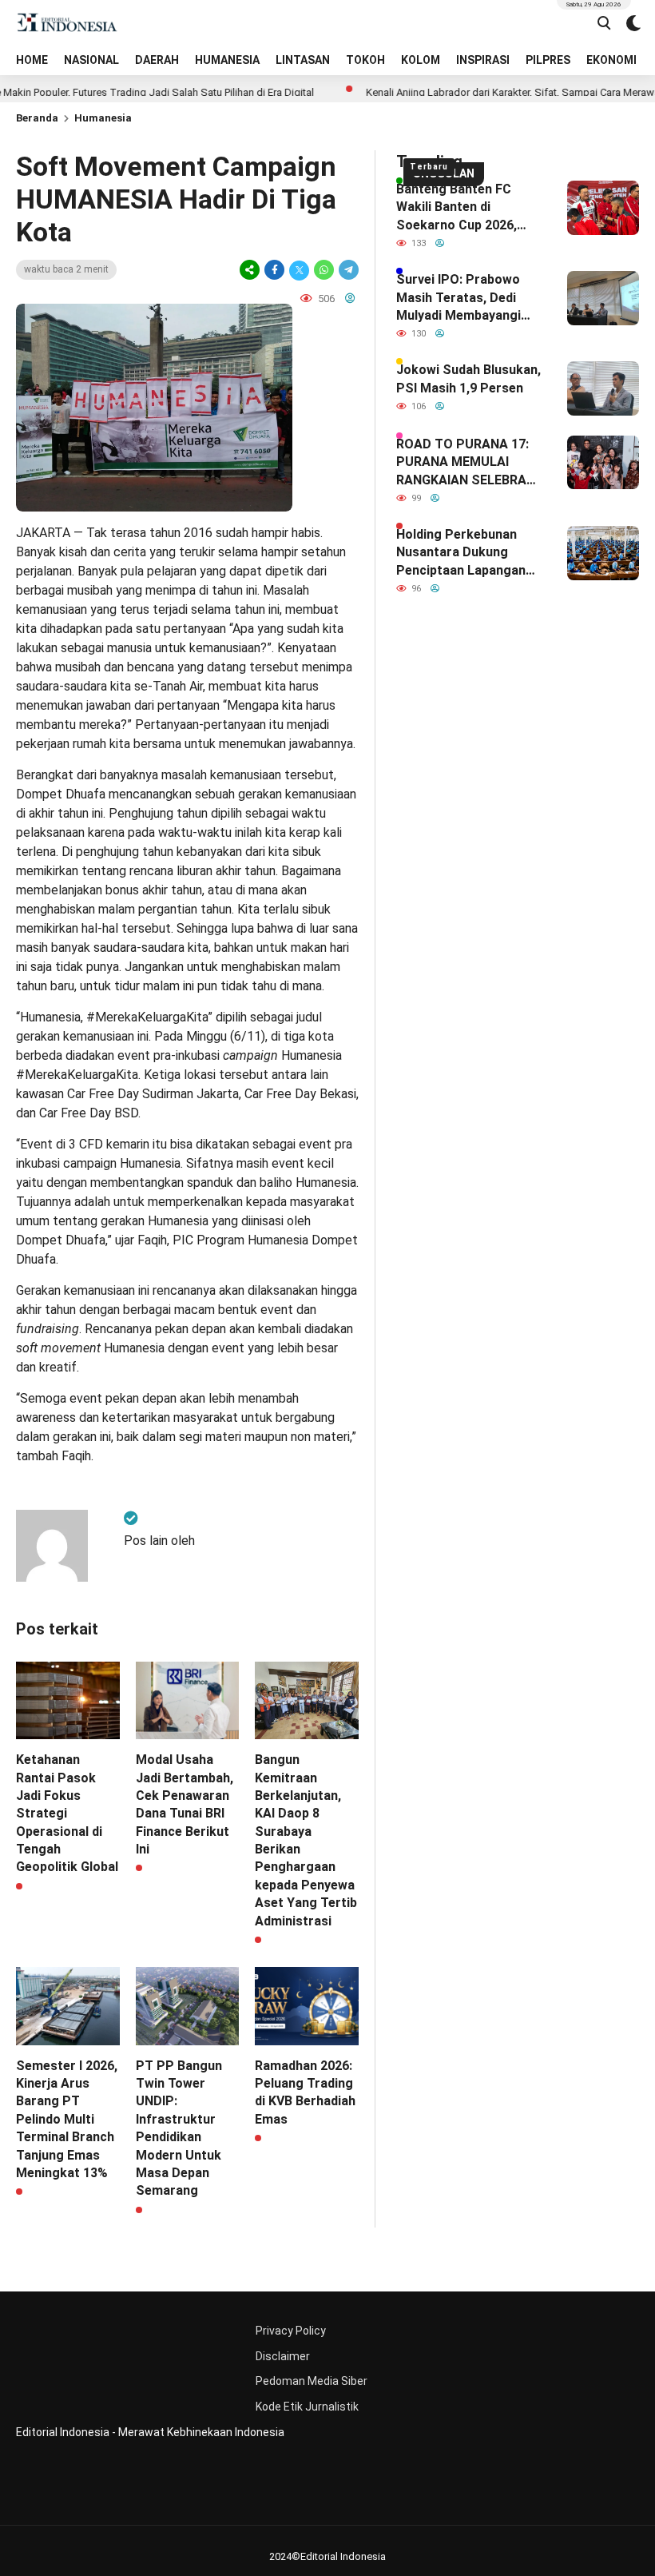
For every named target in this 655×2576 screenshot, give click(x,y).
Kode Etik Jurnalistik (307, 2407)
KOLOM (421, 60)
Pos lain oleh (159, 1541)
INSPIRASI (483, 60)
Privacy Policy (291, 2331)
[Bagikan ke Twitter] (299, 270)
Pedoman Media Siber (312, 2381)
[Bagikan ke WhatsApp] (324, 270)
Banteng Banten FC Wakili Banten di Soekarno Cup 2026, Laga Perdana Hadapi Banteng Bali (460, 208)
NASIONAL (91, 60)
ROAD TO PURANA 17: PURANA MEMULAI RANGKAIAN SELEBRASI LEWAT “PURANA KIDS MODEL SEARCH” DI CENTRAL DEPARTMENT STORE (469, 463)
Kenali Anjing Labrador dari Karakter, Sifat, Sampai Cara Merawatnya (482, 92)
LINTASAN (303, 60)
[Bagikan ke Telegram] (347, 270)
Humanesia (103, 118)
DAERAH (157, 60)
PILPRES (548, 60)
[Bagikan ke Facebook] (274, 270)
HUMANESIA (227, 60)
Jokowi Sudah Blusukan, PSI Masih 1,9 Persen (468, 378)
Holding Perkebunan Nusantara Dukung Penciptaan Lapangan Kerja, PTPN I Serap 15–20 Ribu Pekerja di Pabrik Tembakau (468, 553)
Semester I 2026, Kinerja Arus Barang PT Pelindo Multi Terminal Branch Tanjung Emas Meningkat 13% (67, 2119)
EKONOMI (611, 60)
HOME (32, 60)
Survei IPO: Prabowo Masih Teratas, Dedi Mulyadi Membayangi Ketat (458, 298)
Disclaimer (283, 2356)
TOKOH (365, 60)
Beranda (37, 118)
